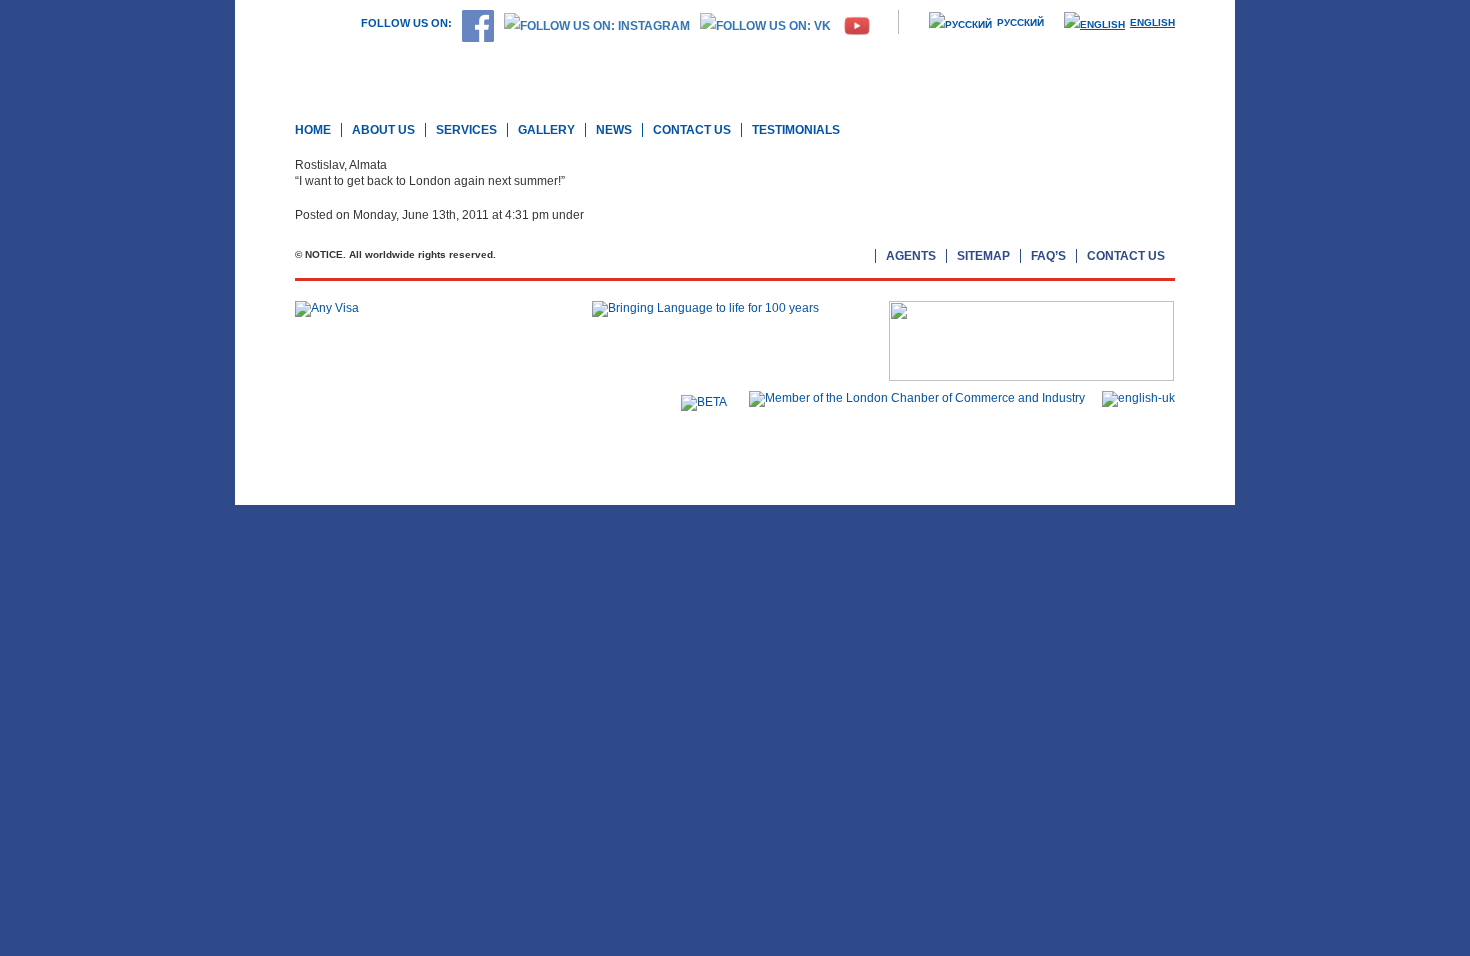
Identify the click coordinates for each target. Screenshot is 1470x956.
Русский (1020, 22)
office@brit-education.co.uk (373, 455)
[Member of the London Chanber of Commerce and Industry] (912, 398)
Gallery (546, 130)
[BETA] (699, 402)
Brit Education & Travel (451, 68)
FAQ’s (1048, 256)
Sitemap (983, 256)
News (614, 130)
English (1152, 22)
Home (313, 130)
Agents (911, 256)
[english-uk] (1133, 398)
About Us (383, 130)
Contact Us (692, 130)
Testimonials (796, 130)
